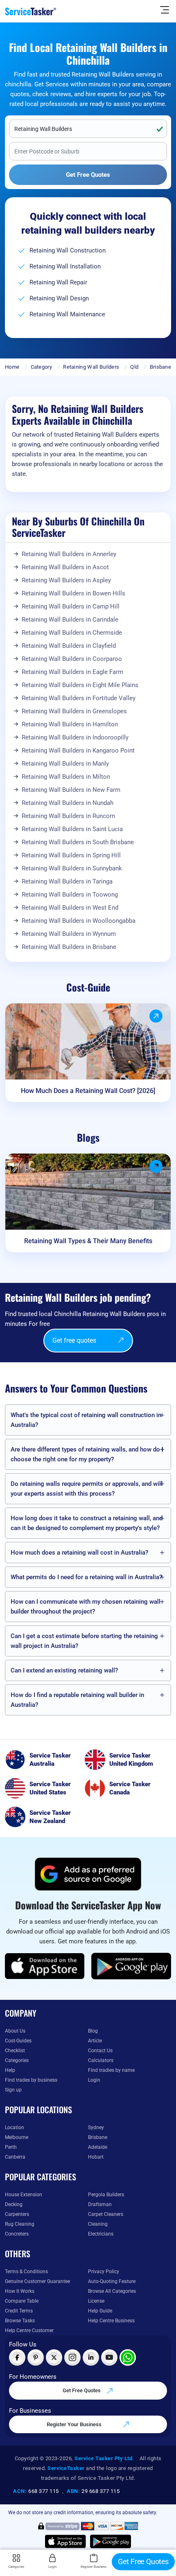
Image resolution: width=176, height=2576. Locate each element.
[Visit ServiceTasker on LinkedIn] (91, 2357)
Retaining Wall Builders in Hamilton (70, 724)
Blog (93, 2031)
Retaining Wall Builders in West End (70, 908)
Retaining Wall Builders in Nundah (68, 803)
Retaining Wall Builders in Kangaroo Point (78, 750)
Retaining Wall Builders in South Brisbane (78, 842)
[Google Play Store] (131, 1966)
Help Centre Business (111, 2321)
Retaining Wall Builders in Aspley (66, 580)
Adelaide (98, 2147)
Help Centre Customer (29, 2330)
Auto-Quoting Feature (112, 2281)
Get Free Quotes (82, 2390)
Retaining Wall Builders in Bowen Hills (73, 593)
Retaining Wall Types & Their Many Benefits (88, 1241)
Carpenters (17, 2214)
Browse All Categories (112, 2291)
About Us (15, 2031)
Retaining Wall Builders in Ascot (65, 567)
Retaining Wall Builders (91, 367)
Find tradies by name (111, 2070)
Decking (14, 2204)
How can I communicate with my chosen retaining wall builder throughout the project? (86, 1607)
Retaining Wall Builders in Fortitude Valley (79, 698)
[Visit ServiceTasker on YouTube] (109, 2357)
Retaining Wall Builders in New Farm (71, 790)
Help (10, 2070)
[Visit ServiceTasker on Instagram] (72, 2357)
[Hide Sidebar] (165, 9)
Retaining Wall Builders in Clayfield (69, 646)
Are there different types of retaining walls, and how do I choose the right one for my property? (87, 1454)
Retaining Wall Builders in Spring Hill (71, 855)
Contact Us (100, 2051)
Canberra (15, 2157)
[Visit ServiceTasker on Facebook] (17, 2357)
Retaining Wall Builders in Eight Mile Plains (80, 685)
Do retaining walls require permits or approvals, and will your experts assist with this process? (87, 1489)
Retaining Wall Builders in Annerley (69, 554)
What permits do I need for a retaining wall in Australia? (86, 1577)
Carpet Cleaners (106, 2214)
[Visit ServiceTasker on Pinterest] (36, 2357)
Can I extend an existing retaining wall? (64, 1670)
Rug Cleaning (20, 2224)
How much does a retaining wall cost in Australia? (79, 1553)
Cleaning (98, 2224)
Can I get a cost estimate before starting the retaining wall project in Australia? (84, 1641)
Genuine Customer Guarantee (37, 2281)
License (96, 2301)
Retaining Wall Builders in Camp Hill (71, 606)
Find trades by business (31, 2080)
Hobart (96, 2157)
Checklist (15, 2051)
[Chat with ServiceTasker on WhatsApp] (128, 2357)
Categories (17, 2060)
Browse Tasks (20, 2321)
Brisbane (160, 367)
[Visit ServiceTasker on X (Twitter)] (54, 2357)
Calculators (101, 2060)
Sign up (13, 2090)
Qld (134, 367)
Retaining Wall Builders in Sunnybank (72, 868)
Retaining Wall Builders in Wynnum (69, 934)
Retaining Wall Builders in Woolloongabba (79, 921)
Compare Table (22, 2301)
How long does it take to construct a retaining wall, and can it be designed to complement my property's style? (87, 1523)
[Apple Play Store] (45, 1966)
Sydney (96, 2128)
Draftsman (100, 2204)
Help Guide (100, 2311)
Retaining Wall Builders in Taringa (67, 881)
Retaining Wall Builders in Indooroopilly (75, 737)
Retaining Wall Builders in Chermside (72, 633)
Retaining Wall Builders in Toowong (70, 895)
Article (95, 2041)
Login (94, 2080)
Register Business (94, 2567)
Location (15, 2128)
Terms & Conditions (26, 2272)
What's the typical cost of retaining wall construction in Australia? (86, 1420)
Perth (11, 2147)
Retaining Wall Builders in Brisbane (69, 947)
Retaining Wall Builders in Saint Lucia (72, 829)
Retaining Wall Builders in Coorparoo (72, 659)
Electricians (101, 2234)
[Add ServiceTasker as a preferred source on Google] (88, 1874)
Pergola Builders (106, 2195)
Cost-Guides (18, 2041)
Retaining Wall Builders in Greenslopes (74, 711)
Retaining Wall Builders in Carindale (70, 620)
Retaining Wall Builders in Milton (66, 777)
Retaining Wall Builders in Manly (65, 764)
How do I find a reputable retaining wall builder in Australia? (77, 1700)
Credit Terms (19, 2311)
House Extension (24, 2195)
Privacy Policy (104, 2272)
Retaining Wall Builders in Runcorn (68, 816)
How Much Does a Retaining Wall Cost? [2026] (88, 1091)
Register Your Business (75, 2424)
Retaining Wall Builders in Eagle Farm (72, 672)
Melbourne (17, 2137)
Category (41, 367)
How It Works (20, 2291)
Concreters (17, 2234)
